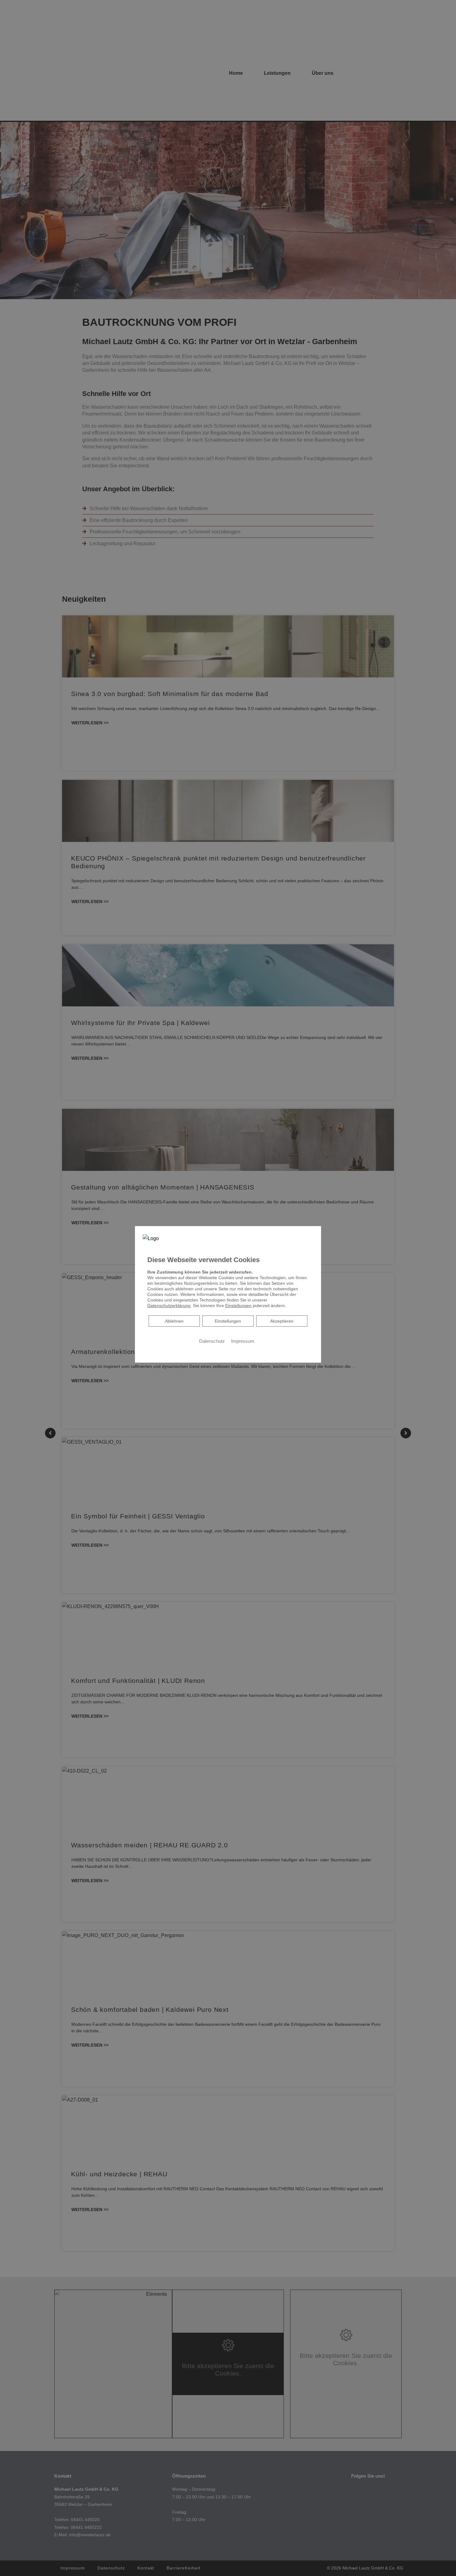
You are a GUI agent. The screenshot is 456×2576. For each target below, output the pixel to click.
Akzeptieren (282, 1321)
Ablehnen (174, 1321)
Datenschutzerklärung (169, 1305)
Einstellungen (228, 1321)
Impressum (243, 1341)
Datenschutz (212, 1341)
